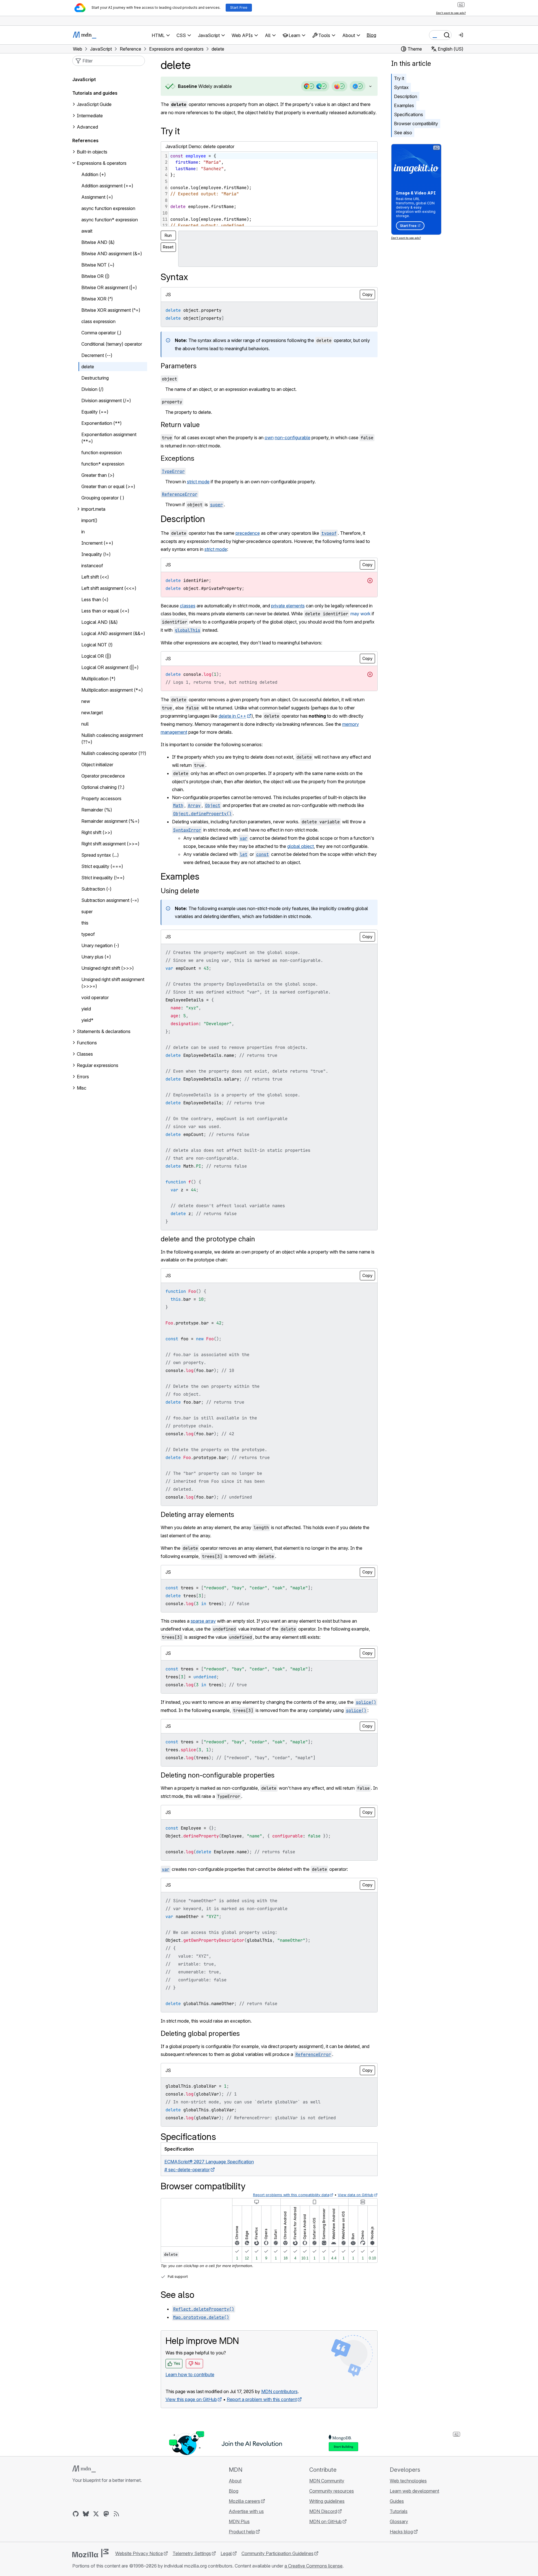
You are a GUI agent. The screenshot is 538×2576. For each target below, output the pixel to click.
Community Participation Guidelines (277, 2553)
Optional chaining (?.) (103, 787)
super (87, 912)
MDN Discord (323, 2511)
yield (86, 1009)
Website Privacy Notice (139, 2553)
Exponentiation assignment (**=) (109, 438)
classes (188, 606)
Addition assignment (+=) (107, 186)
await (87, 231)
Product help (242, 2532)
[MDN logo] (84, 2469)
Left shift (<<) (95, 577)
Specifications (409, 114)
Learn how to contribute (190, 2374)
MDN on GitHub (325, 2521)
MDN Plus (239, 2521)
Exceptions (177, 458)
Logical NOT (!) (97, 645)
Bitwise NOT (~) (98, 265)
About (235, 2481)
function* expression (103, 464)
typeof (88, 934)
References (85, 140)
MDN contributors (279, 2391)
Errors (83, 1077)
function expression (102, 453)
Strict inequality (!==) (103, 878)
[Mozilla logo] (90, 2553)
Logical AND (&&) (100, 622)
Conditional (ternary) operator (112, 344)
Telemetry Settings (192, 2553)
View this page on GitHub (191, 2399)
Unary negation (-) (100, 945)
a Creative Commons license (313, 2566)
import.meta (93, 509)
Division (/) (92, 389)
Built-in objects (92, 152)
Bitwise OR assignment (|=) (109, 287)
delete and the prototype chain (208, 1239)
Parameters (179, 366)
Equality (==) (95, 412)
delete (88, 367)
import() (89, 520)
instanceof (92, 566)
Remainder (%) (97, 810)
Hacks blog (401, 2532)
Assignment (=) (97, 197)
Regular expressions (98, 1065)
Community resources (332, 2491)
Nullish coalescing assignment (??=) (112, 739)
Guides (397, 2501)
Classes (85, 1054)
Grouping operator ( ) (103, 498)
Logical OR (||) (96, 656)
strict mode (198, 482)
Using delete (180, 891)
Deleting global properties (200, 2033)
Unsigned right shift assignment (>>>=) (113, 983)
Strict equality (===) (102, 866)
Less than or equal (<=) (105, 611)
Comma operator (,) (101, 333)
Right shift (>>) (97, 832)
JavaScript (84, 79)
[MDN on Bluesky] (86, 2514)
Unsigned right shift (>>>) (108, 968)
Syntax (401, 87)
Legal (226, 2553)
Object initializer (97, 765)
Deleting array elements (197, 1515)
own (269, 438)
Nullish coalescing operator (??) (114, 753)
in (83, 532)
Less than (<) (95, 599)
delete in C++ (232, 716)
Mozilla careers (244, 2501)
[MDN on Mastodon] (106, 2514)
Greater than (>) (98, 475)
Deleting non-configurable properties (218, 1775)
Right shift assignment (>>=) (110, 844)
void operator (95, 997)
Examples (404, 105)
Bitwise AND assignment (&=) (112, 254)
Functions (87, 1043)
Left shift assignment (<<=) (109, 588)
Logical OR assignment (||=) (110, 667)
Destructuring (95, 378)
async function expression (108, 208)
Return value (180, 425)
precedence (248, 533)
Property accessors (101, 798)
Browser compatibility (416, 124)
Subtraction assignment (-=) (110, 900)
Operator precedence (103, 776)
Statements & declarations (104, 1031)
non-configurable (293, 438)
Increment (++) (97, 543)
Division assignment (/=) (106, 401)
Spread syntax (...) (100, 855)
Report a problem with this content (262, 2399)
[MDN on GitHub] (76, 2514)
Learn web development (414, 2491)
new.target (92, 713)
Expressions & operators (102, 163)
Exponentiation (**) (102, 423)
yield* (87, 1020)
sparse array (203, 1621)
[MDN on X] (96, 2514)
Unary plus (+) (96, 957)
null (85, 724)
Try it (399, 78)
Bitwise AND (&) (98, 242)
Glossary (399, 2521)
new (86, 701)
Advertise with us (246, 2511)
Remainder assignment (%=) (110, 821)
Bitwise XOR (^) (97, 299)
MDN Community (327, 2481)
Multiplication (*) (98, 679)
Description (406, 96)
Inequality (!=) (96, 554)
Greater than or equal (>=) (108, 486)
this (85, 923)
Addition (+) (94, 174)
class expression (98, 321)
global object (300, 846)
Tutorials (399, 2511)
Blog (371, 35)
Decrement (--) (97, 355)
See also (403, 133)
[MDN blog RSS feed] (116, 2514)
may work (361, 614)
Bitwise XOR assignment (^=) (111, 310)
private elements (288, 606)
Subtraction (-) (96, 889)
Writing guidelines (327, 2501)
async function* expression (110, 220)
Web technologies (408, 2481)
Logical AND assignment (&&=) (113, 633)
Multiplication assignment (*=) (112, 690)
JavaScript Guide (94, 104)
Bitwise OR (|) (95, 276)
